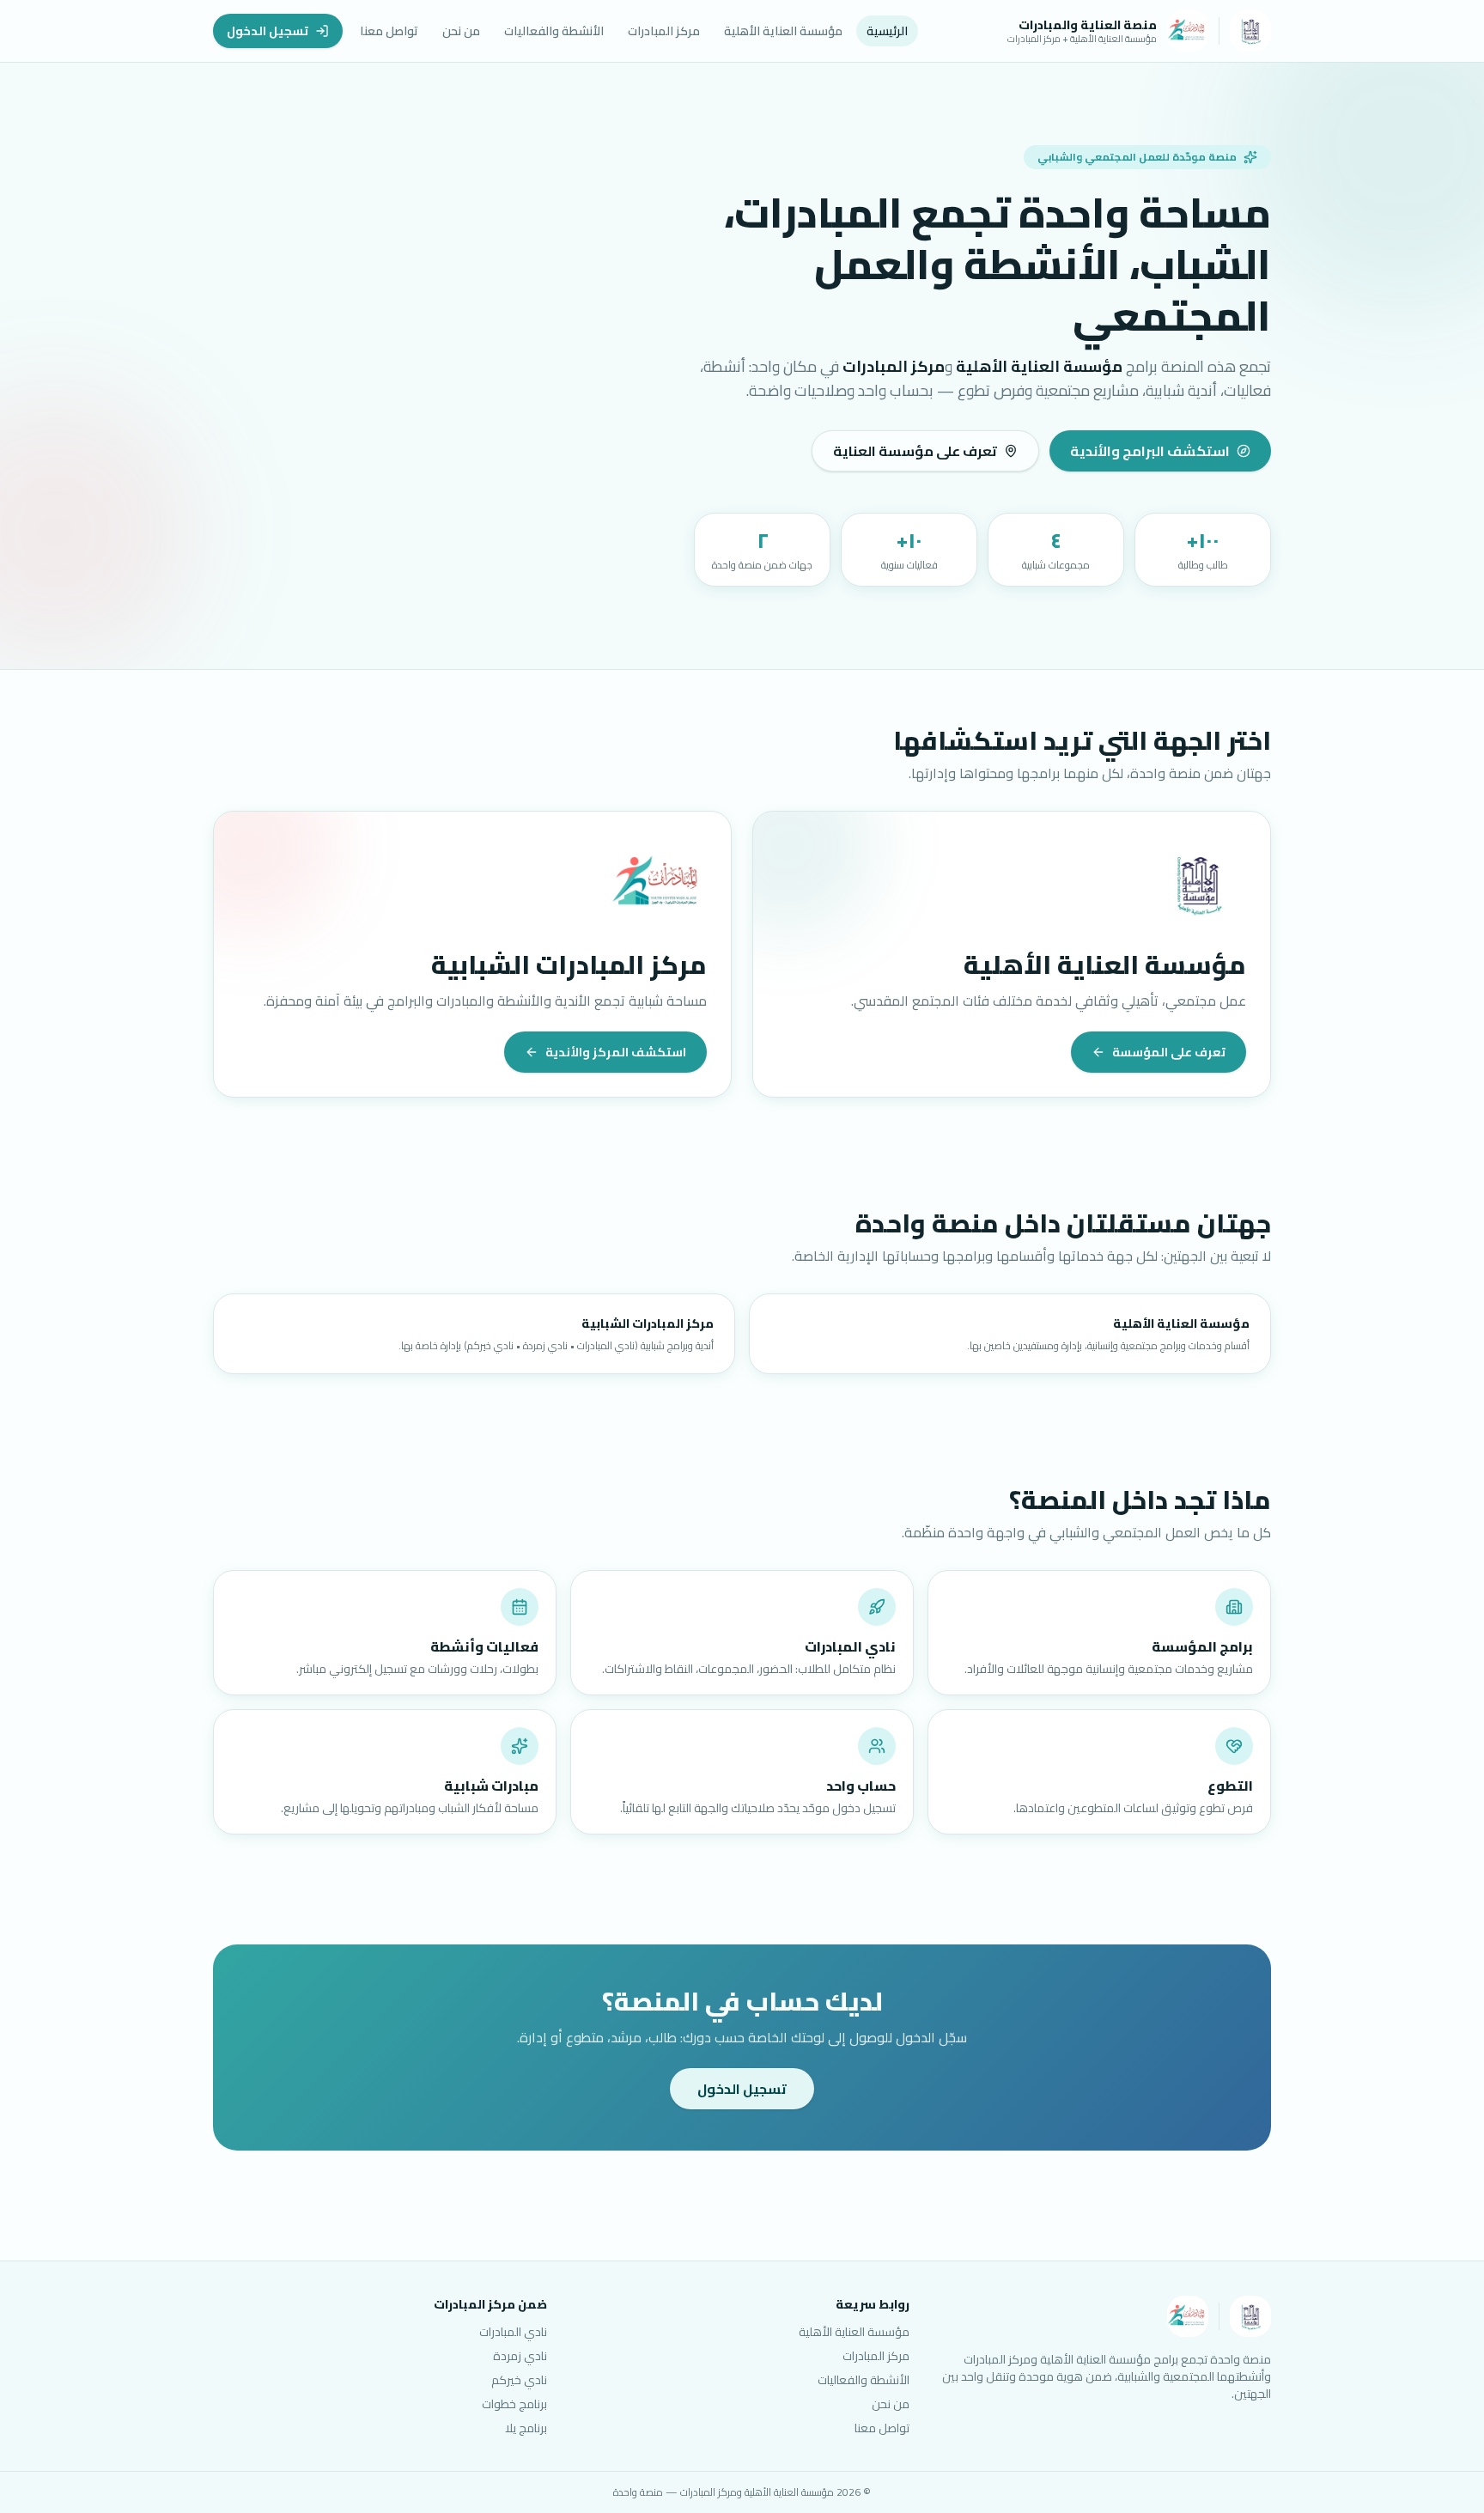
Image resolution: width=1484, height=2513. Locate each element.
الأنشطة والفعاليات (554, 31)
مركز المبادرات (664, 31)
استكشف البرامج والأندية (1150, 451)
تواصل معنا (389, 31)
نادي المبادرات (513, 2332)
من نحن (461, 31)
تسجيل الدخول (268, 31)
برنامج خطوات (514, 2404)
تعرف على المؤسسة (1169, 1052)
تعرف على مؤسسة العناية (915, 451)
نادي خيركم (519, 2380)
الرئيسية (887, 31)
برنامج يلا (526, 2428)
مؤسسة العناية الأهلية (783, 31)
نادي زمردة (520, 2356)
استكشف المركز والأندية (616, 1052)
